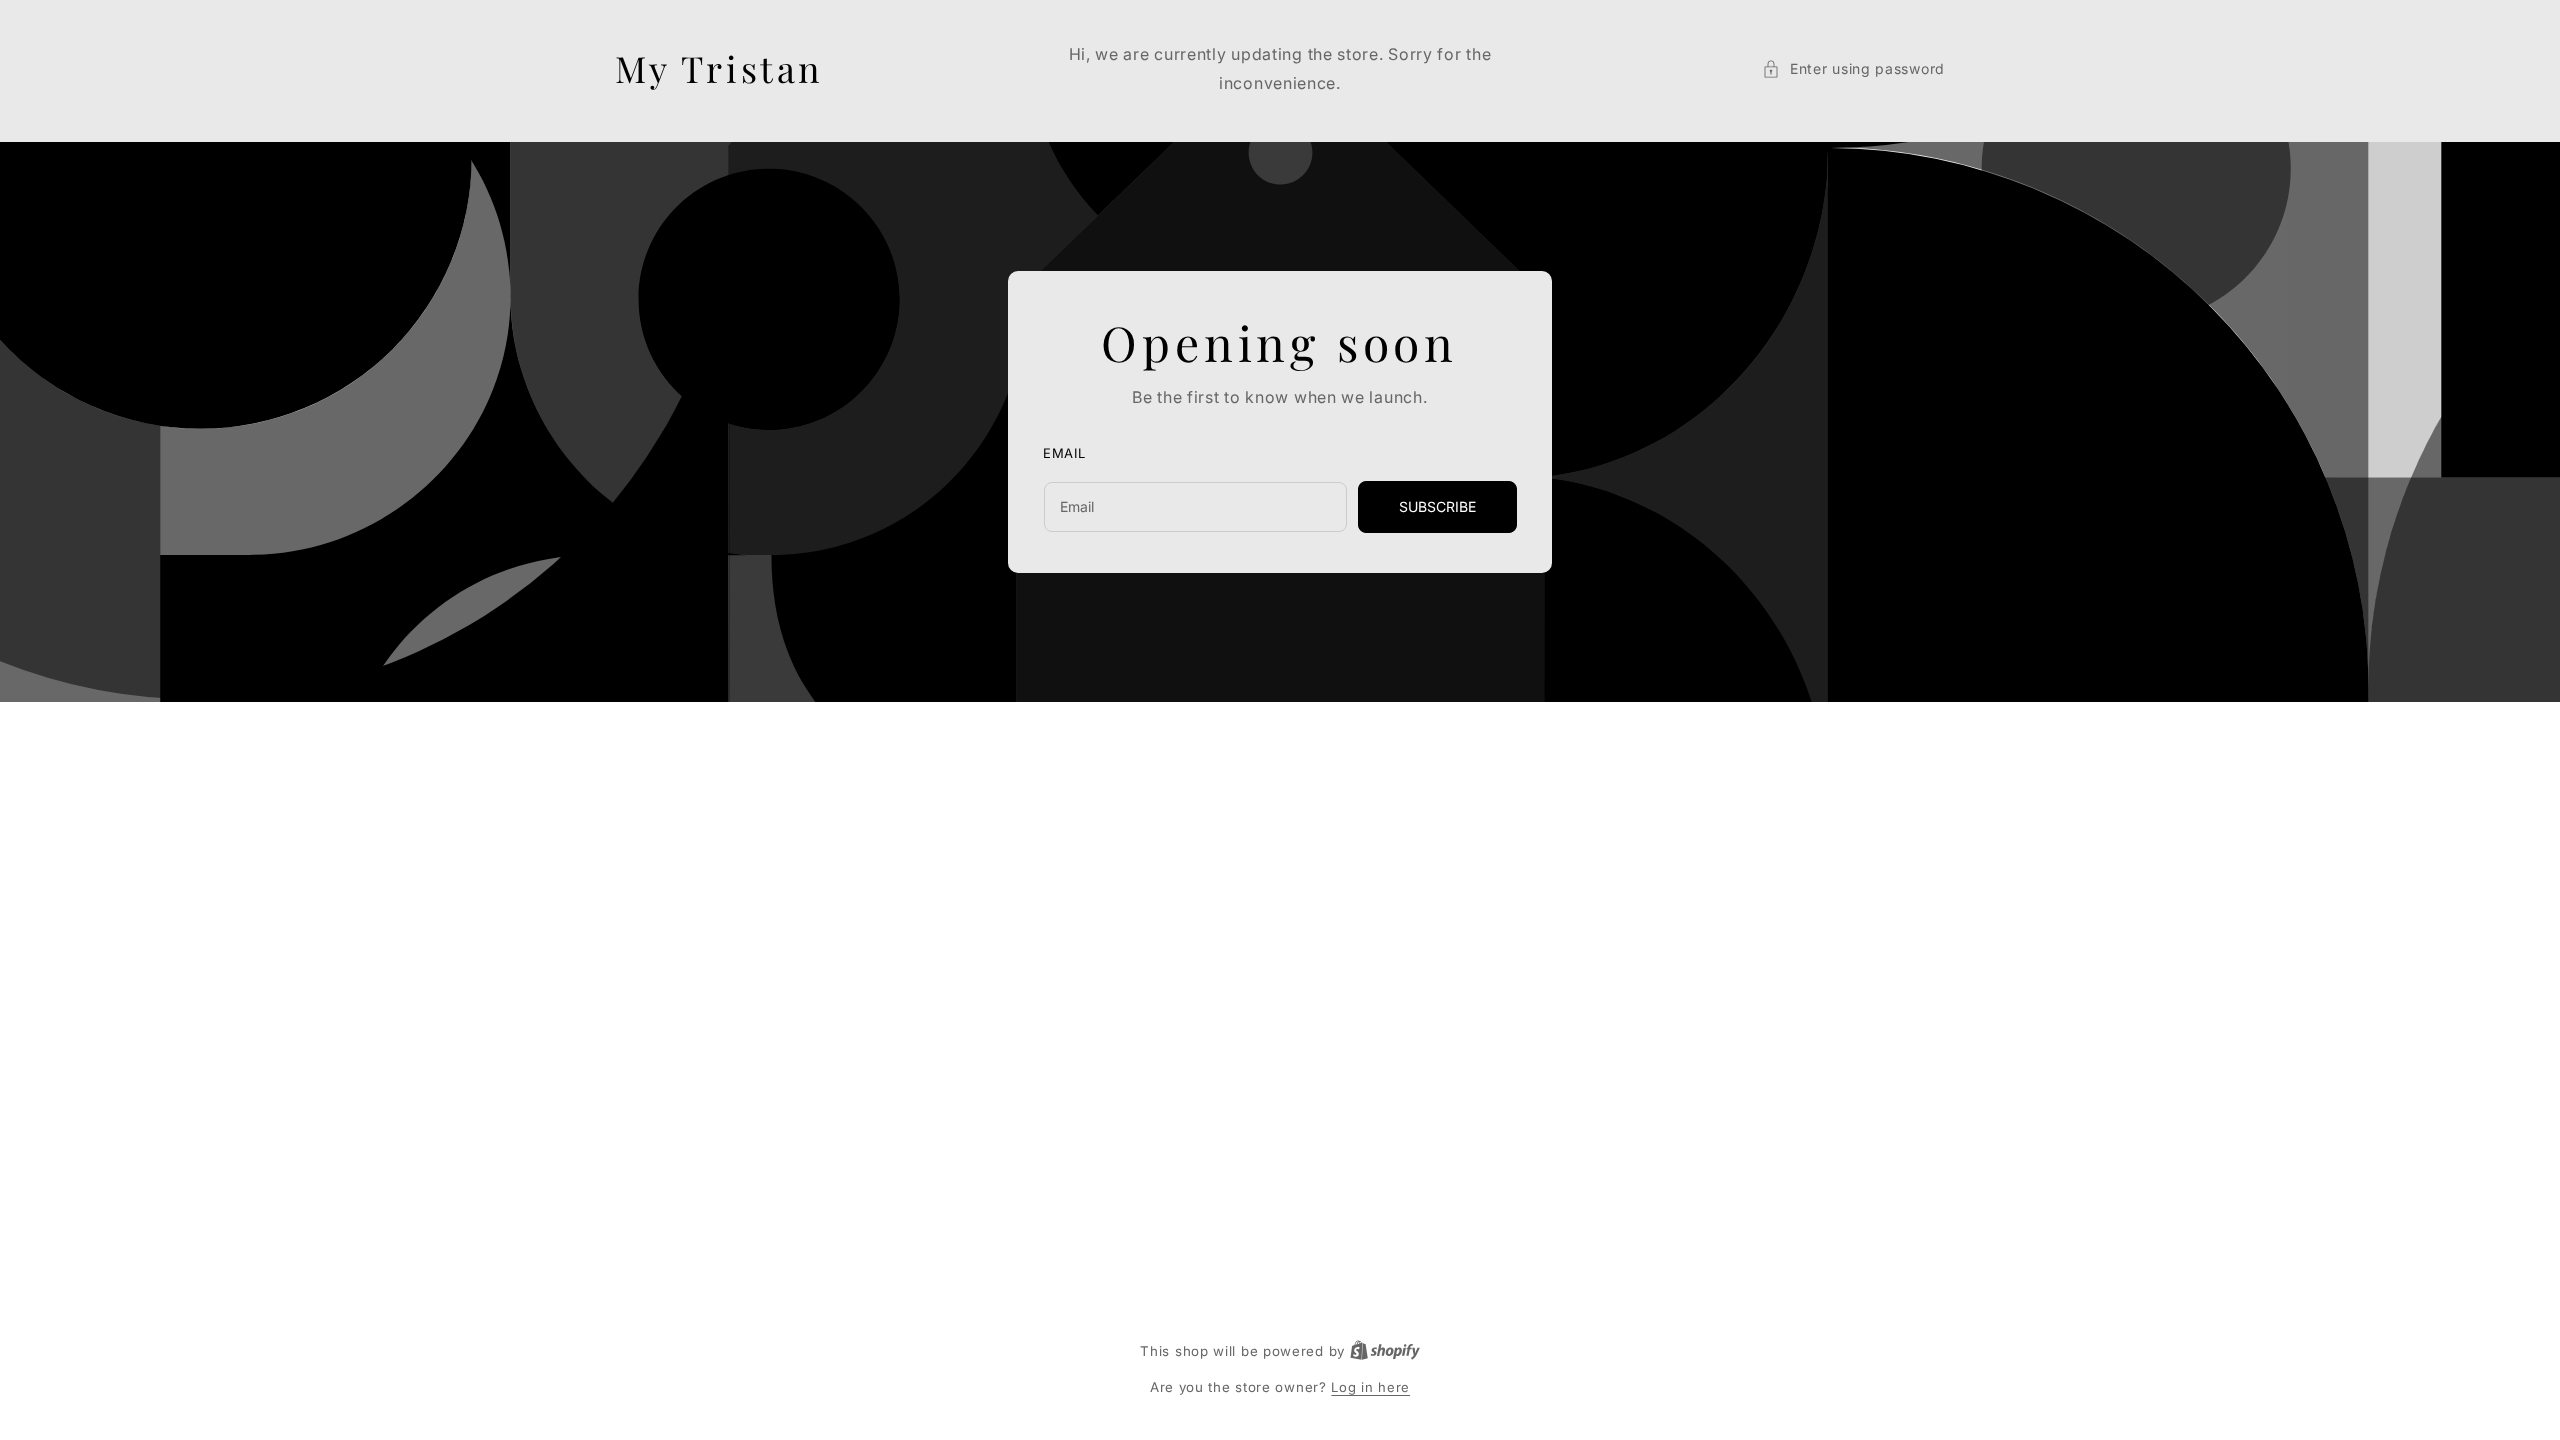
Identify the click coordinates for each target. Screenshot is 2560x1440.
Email (1064, 454)
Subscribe (1437, 506)
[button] (1853, 68)
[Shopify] (1385, 1351)
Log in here (1370, 1387)
